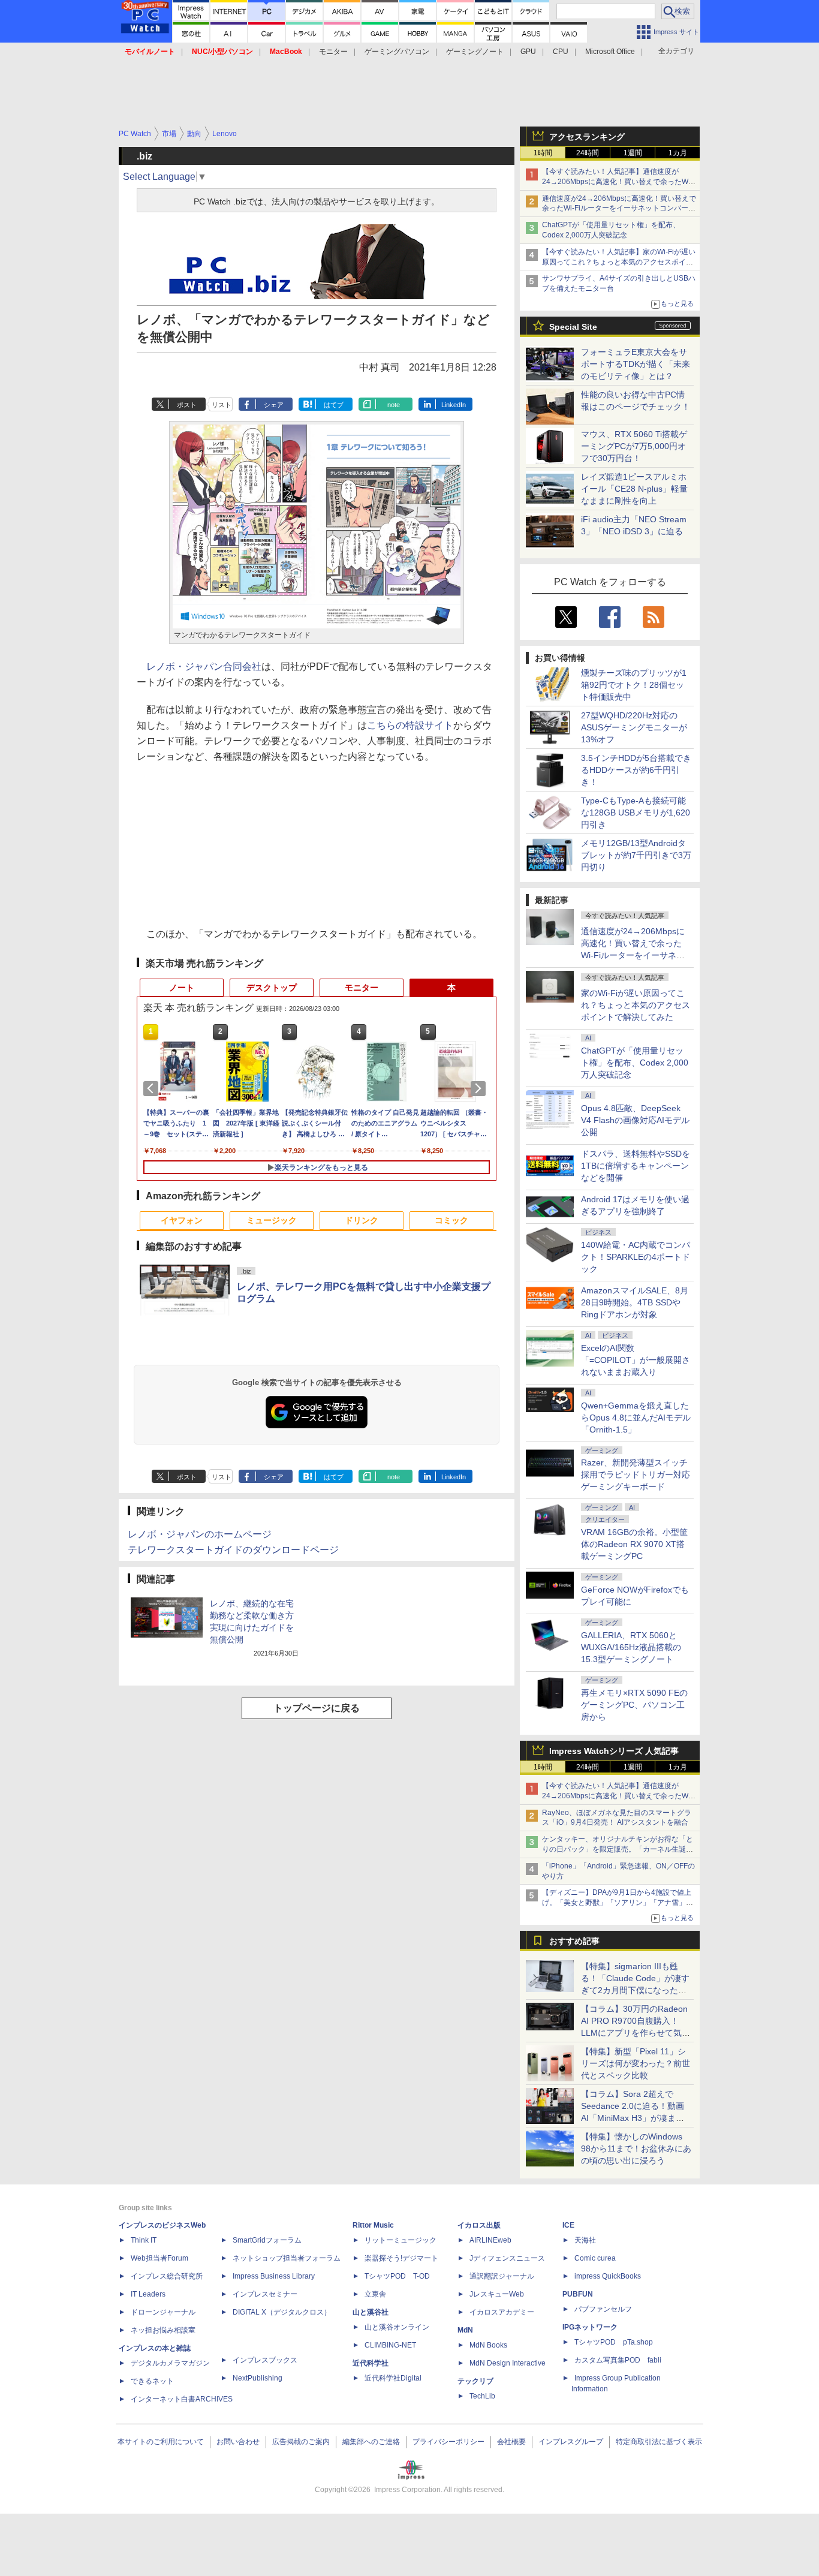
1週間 (633, 153)
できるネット (152, 2381)
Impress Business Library (274, 2276)
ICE (568, 2225)
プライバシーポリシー (448, 2442)
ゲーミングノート (475, 52)
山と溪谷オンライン (397, 2327)
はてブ (334, 405)
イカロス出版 (479, 2225)
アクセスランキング (587, 137)
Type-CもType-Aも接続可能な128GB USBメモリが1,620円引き (636, 812)
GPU (528, 52)
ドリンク (362, 1220)
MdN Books (488, 2345)
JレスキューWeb (497, 2294)
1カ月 (678, 153)
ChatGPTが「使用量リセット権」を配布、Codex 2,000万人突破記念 (635, 1063)
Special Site (573, 327)
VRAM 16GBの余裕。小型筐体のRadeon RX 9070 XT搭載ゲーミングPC (634, 1544)
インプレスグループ (571, 2442)
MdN (465, 2330)
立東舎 (375, 2294)
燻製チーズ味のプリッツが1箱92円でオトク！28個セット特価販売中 (634, 685)
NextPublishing (258, 2378)
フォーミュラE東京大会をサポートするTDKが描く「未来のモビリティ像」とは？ (636, 364)
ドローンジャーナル (163, 2312)
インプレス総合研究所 (167, 2276)
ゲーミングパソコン (397, 52)
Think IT (144, 2240)
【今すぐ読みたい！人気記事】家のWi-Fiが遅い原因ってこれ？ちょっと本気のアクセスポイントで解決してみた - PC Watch (619, 262)
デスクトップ (272, 988)
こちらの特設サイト (410, 725)
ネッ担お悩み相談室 (163, 2330)
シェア (274, 405)
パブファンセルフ (603, 2309)
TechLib (482, 2396)
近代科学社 (371, 2363)
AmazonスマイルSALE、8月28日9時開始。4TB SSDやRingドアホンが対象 (635, 1302)
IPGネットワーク (590, 2327)
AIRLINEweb (490, 2240)
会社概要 (511, 2442)
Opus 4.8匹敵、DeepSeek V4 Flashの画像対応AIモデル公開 (635, 1120)
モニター (333, 52)
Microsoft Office (610, 52)
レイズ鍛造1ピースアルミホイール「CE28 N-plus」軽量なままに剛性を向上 (634, 489)
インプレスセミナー (265, 2294)
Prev (153, 1088)
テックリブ (475, 2381)
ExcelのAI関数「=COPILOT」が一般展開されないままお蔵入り (636, 1360)
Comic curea (595, 2258)
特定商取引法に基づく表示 (659, 2442)
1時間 (543, 153)
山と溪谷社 (371, 2312)
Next (480, 1088)
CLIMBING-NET (390, 2345)
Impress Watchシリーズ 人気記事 (614, 1751)
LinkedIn (454, 405)
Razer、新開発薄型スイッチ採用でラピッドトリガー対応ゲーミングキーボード (636, 1474)
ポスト (187, 405)
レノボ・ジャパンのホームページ (200, 1534)
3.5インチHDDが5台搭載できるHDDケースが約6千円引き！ (636, 770)
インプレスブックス (265, 2360)
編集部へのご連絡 (371, 2442)
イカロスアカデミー (502, 2312)
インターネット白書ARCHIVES (182, 2399)
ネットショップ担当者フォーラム (287, 2258)
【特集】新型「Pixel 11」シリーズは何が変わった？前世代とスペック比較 (636, 2063)
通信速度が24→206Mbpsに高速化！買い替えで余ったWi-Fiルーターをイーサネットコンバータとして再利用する (619, 209)
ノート (182, 988)
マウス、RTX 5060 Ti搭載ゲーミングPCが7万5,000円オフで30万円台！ (634, 446)
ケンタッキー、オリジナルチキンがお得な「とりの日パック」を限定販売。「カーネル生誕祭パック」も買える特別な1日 (618, 1849)
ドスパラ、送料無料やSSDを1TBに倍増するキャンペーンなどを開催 (636, 1166)
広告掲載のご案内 (301, 2442)
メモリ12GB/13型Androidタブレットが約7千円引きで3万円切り (636, 855)
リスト (222, 405)
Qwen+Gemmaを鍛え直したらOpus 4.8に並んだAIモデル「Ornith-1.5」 (636, 1418)
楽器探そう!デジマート (401, 2258)
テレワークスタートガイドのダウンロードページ (233, 1550)
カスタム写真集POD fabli (618, 2360)
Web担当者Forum (159, 2258)
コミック (451, 1220)
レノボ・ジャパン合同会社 (204, 666)
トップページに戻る (317, 1708)
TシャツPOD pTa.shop (614, 2342)
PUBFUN (578, 2294)
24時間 (588, 153)
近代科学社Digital (393, 2378)
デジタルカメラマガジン (170, 2363)
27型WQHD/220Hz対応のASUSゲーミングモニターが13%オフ (634, 727)
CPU (561, 52)
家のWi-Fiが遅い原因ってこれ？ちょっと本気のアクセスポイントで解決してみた (636, 1005)
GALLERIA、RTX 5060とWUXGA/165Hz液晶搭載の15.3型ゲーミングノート (631, 1647)
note (394, 405)
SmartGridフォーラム (267, 2240)
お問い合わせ (238, 2442)
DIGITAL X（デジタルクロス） (282, 2312)
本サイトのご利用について (161, 2442)
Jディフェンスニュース (507, 2258)
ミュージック (272, 1220)
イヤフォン (182, 1220)
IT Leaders (148, 2294)
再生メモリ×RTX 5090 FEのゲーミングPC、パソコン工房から (634, 1705)
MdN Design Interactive (508, 2363)
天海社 (585, 2240)
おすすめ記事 (574, 1941)
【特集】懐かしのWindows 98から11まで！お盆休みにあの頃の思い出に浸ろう (636, 2148)
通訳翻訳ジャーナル (502, 2276)
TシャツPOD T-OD (397, 2276)
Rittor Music (373, 2225)
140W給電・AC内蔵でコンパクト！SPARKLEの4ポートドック (636, 1257)
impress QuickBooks (608, 2276)
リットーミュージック (401, 2240)
